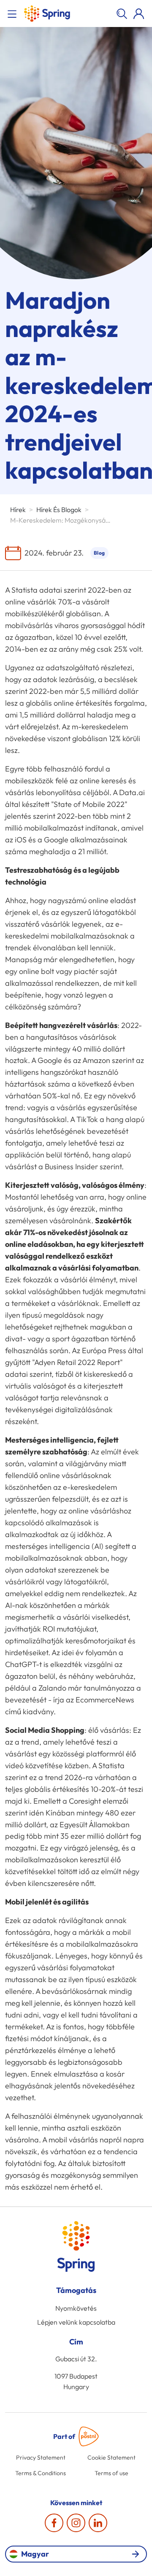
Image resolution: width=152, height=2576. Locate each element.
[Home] (47, 13)
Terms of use (111, 2473)
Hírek (18, 510)
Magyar (35, 2554)
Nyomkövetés (76, 2308)
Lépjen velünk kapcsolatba (76, 2322)
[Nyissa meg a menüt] (14, 13)
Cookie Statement (111, 2457)
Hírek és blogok (59, 510)
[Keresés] (122, 13)
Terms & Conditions (41, 2473)
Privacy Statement (41, 2457)
